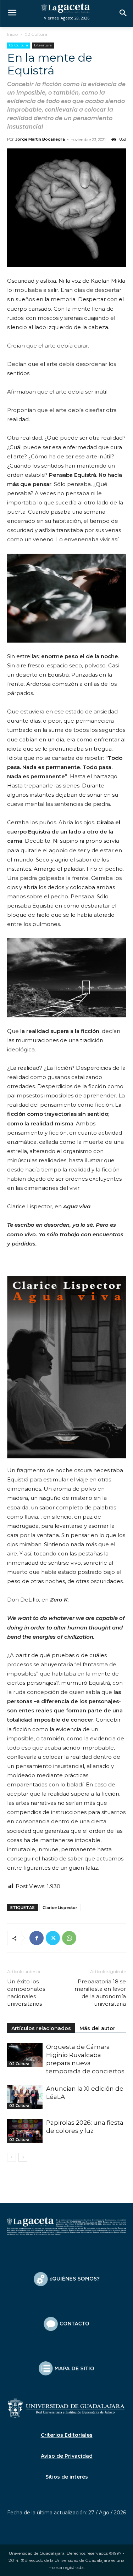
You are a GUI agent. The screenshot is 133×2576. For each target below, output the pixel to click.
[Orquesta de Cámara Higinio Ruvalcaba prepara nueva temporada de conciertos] (25, 2055)
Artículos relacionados (41, 2028)
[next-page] (23, 2157)
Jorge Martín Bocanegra (40, 139)
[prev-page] (12, 2157)
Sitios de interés (67, 2477)
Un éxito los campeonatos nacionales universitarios (26, 1993)
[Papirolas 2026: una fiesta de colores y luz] (25, 2131)
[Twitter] (53, 1938)
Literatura (43, 45)
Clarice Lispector (60, 1908)
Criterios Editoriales (67, 2435)
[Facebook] (37, 1938)
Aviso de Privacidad (67, 2456)
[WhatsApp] (69, 1938)
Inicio (12, 34)
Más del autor (97, 2028)
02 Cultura (36, 34)
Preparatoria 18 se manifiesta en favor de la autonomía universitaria (100, 1993)
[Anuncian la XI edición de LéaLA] (25, 2097)
